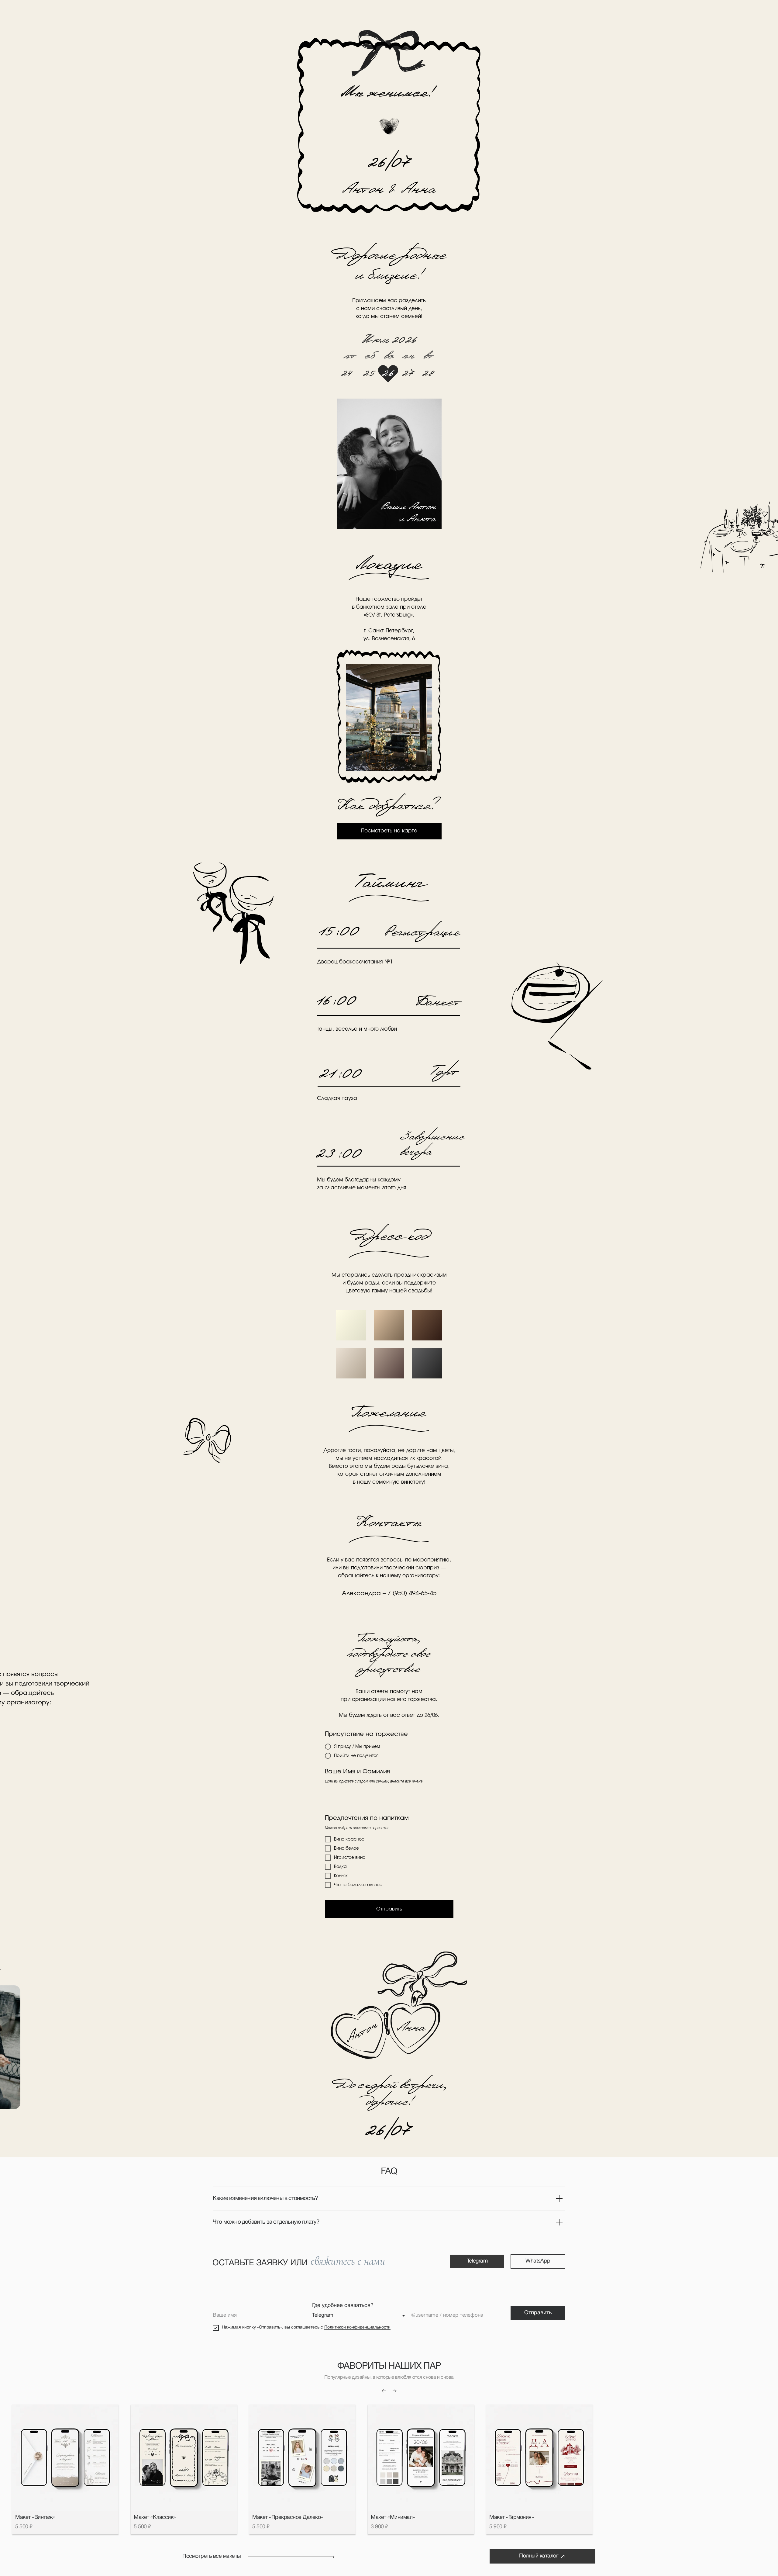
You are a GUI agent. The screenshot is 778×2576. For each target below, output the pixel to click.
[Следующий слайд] (394, 2391)
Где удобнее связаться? (343, 2306)
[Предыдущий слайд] (384, 2391)
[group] (65, 2469)
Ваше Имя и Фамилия (357, 1772)
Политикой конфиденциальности (357, 2327)
